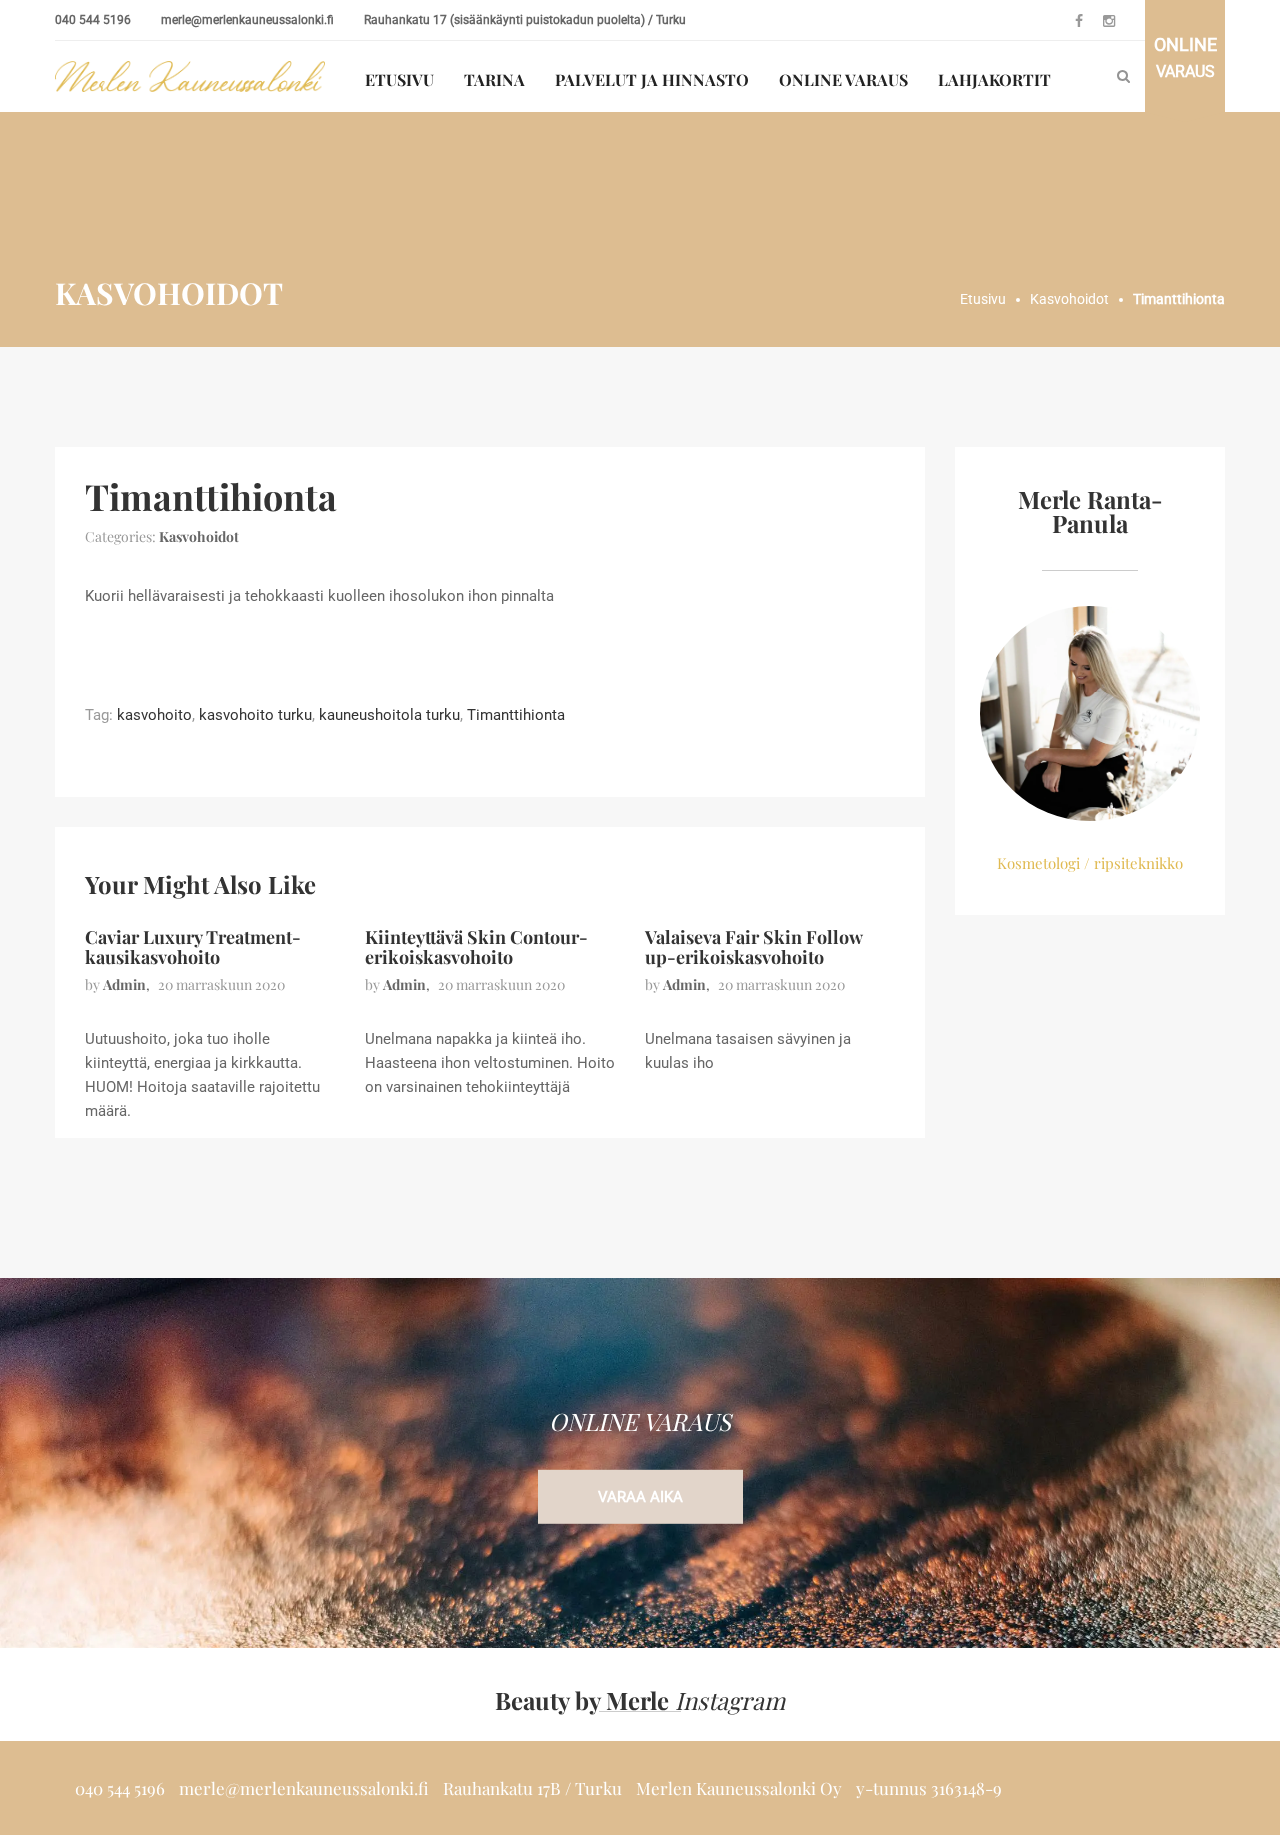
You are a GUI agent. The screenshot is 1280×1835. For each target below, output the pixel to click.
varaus (1185, 57)
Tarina (494, 79)
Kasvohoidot (199, 536)
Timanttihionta (516, 715)
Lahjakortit (994, 79)
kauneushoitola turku (389, 715)
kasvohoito (154, 715)
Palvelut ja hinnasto (652, 79)
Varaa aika (640, 1497)
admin (124, 984)
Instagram (730, 1700)
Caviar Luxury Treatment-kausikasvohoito (193, 947)
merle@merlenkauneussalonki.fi (247, 20)
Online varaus (843, 79)
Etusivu (399, 79)
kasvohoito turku (255, 715)
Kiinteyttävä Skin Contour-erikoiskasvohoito (476, 947)
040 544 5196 (93, 20)
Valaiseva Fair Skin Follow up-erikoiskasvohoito (753, 947)
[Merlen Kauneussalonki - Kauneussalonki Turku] (190, 76)
